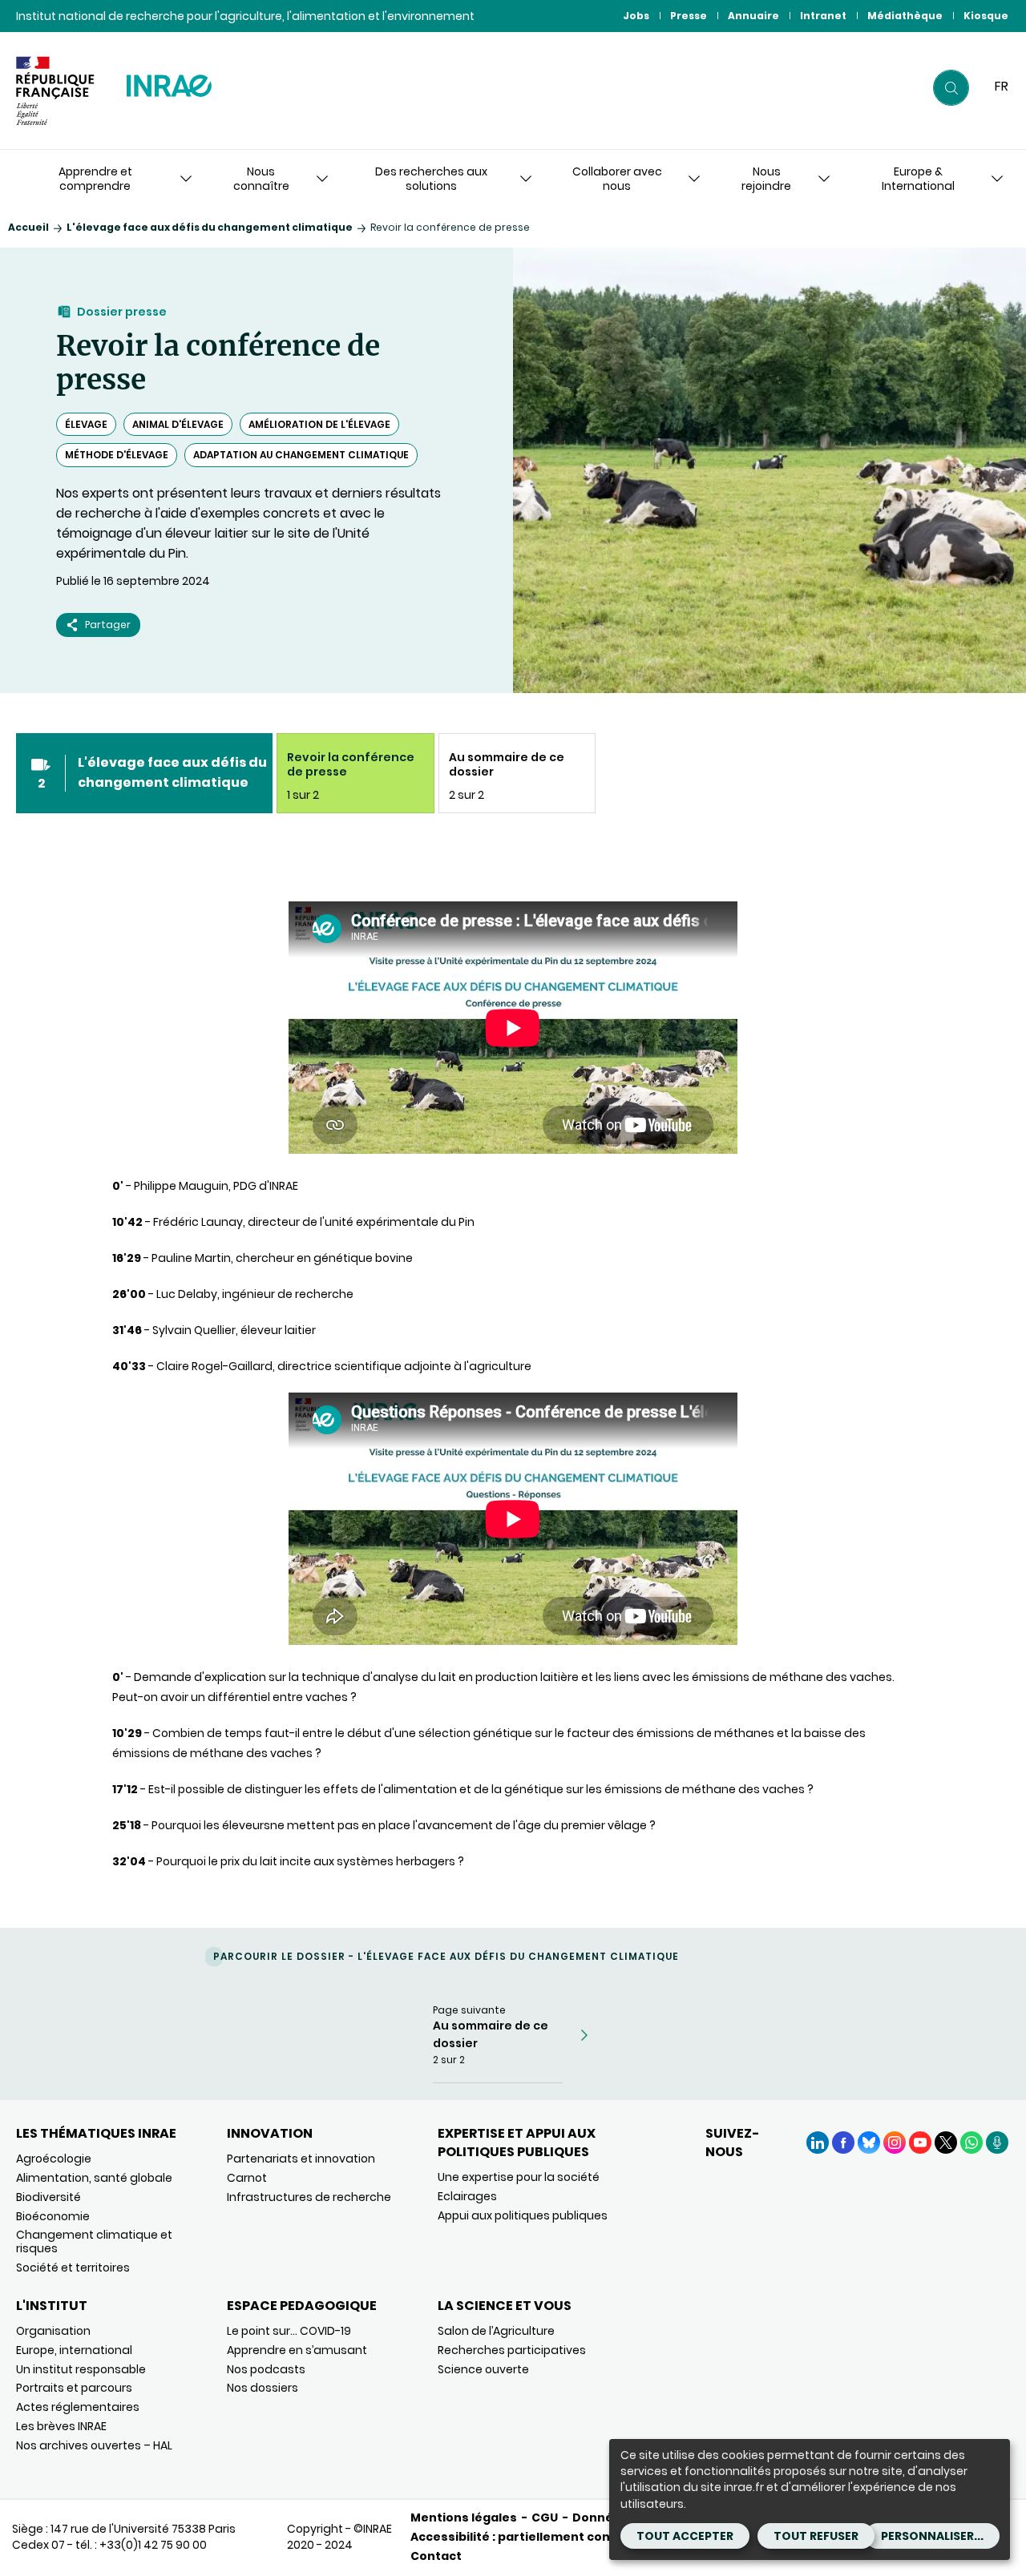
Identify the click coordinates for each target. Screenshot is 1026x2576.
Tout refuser (816, 2536)
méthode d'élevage (117, 455)
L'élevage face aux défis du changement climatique (210, 227)
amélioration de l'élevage (319, 424)
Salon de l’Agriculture (496, 2331)
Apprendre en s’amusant (297, 2350)
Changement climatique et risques (94, 2241)
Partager (108, 625)
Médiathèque (905, 16)
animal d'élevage (178, 424)
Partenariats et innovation (301, 2159)
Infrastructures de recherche (309, 2197)
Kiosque (986, 16)
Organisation (53, 2331)
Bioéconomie (53, 2216)
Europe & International (918, 179)
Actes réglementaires (78, 2407)
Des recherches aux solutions (431, 179)
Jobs (636, 16)
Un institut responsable (81, 2369)
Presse (689, 16)
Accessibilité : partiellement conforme (530, 2537)
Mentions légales (464, 2518)
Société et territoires (73, 2268)
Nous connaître (261, 179)
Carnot (247, 2178)
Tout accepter (685, 2536)
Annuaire (753, 16)
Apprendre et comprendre (95, 179)
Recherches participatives (512, 2350)
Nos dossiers (263, 2388)
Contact (436, 2556)
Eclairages (467, 2196)
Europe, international (74, 2350)
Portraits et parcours (74, 2388)
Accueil (28, 227)
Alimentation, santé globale (94, 2178)
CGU (545, 2518)
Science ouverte (483, 2369)
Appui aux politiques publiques (523, 2215)
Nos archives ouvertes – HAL (94, 2445)
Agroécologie (54, 2159)
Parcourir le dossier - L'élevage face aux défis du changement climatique (446, 1956)
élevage (86, 424)
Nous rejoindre (766, 179)
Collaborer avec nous (617, 179)
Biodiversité (48, 2197)
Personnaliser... (932, 2536)
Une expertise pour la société (519, 2177)
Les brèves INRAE (61, 2426)
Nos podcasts (266, 2369)
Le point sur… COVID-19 (289, 2331)
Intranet (823, 16)
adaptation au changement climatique (301, 455)
